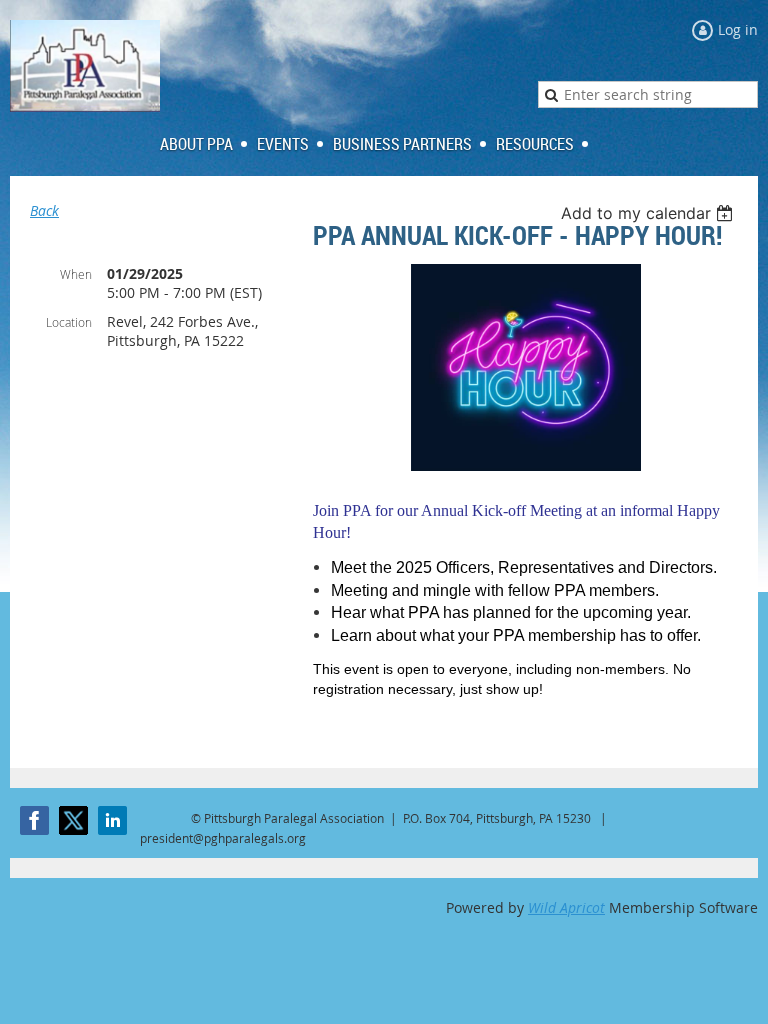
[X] (73, 820)
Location (69, 322)
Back (44, 210)
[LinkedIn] (112, 820)
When (76, 274)
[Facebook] (34, 820)
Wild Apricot (566, 907)
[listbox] (649, 213)
